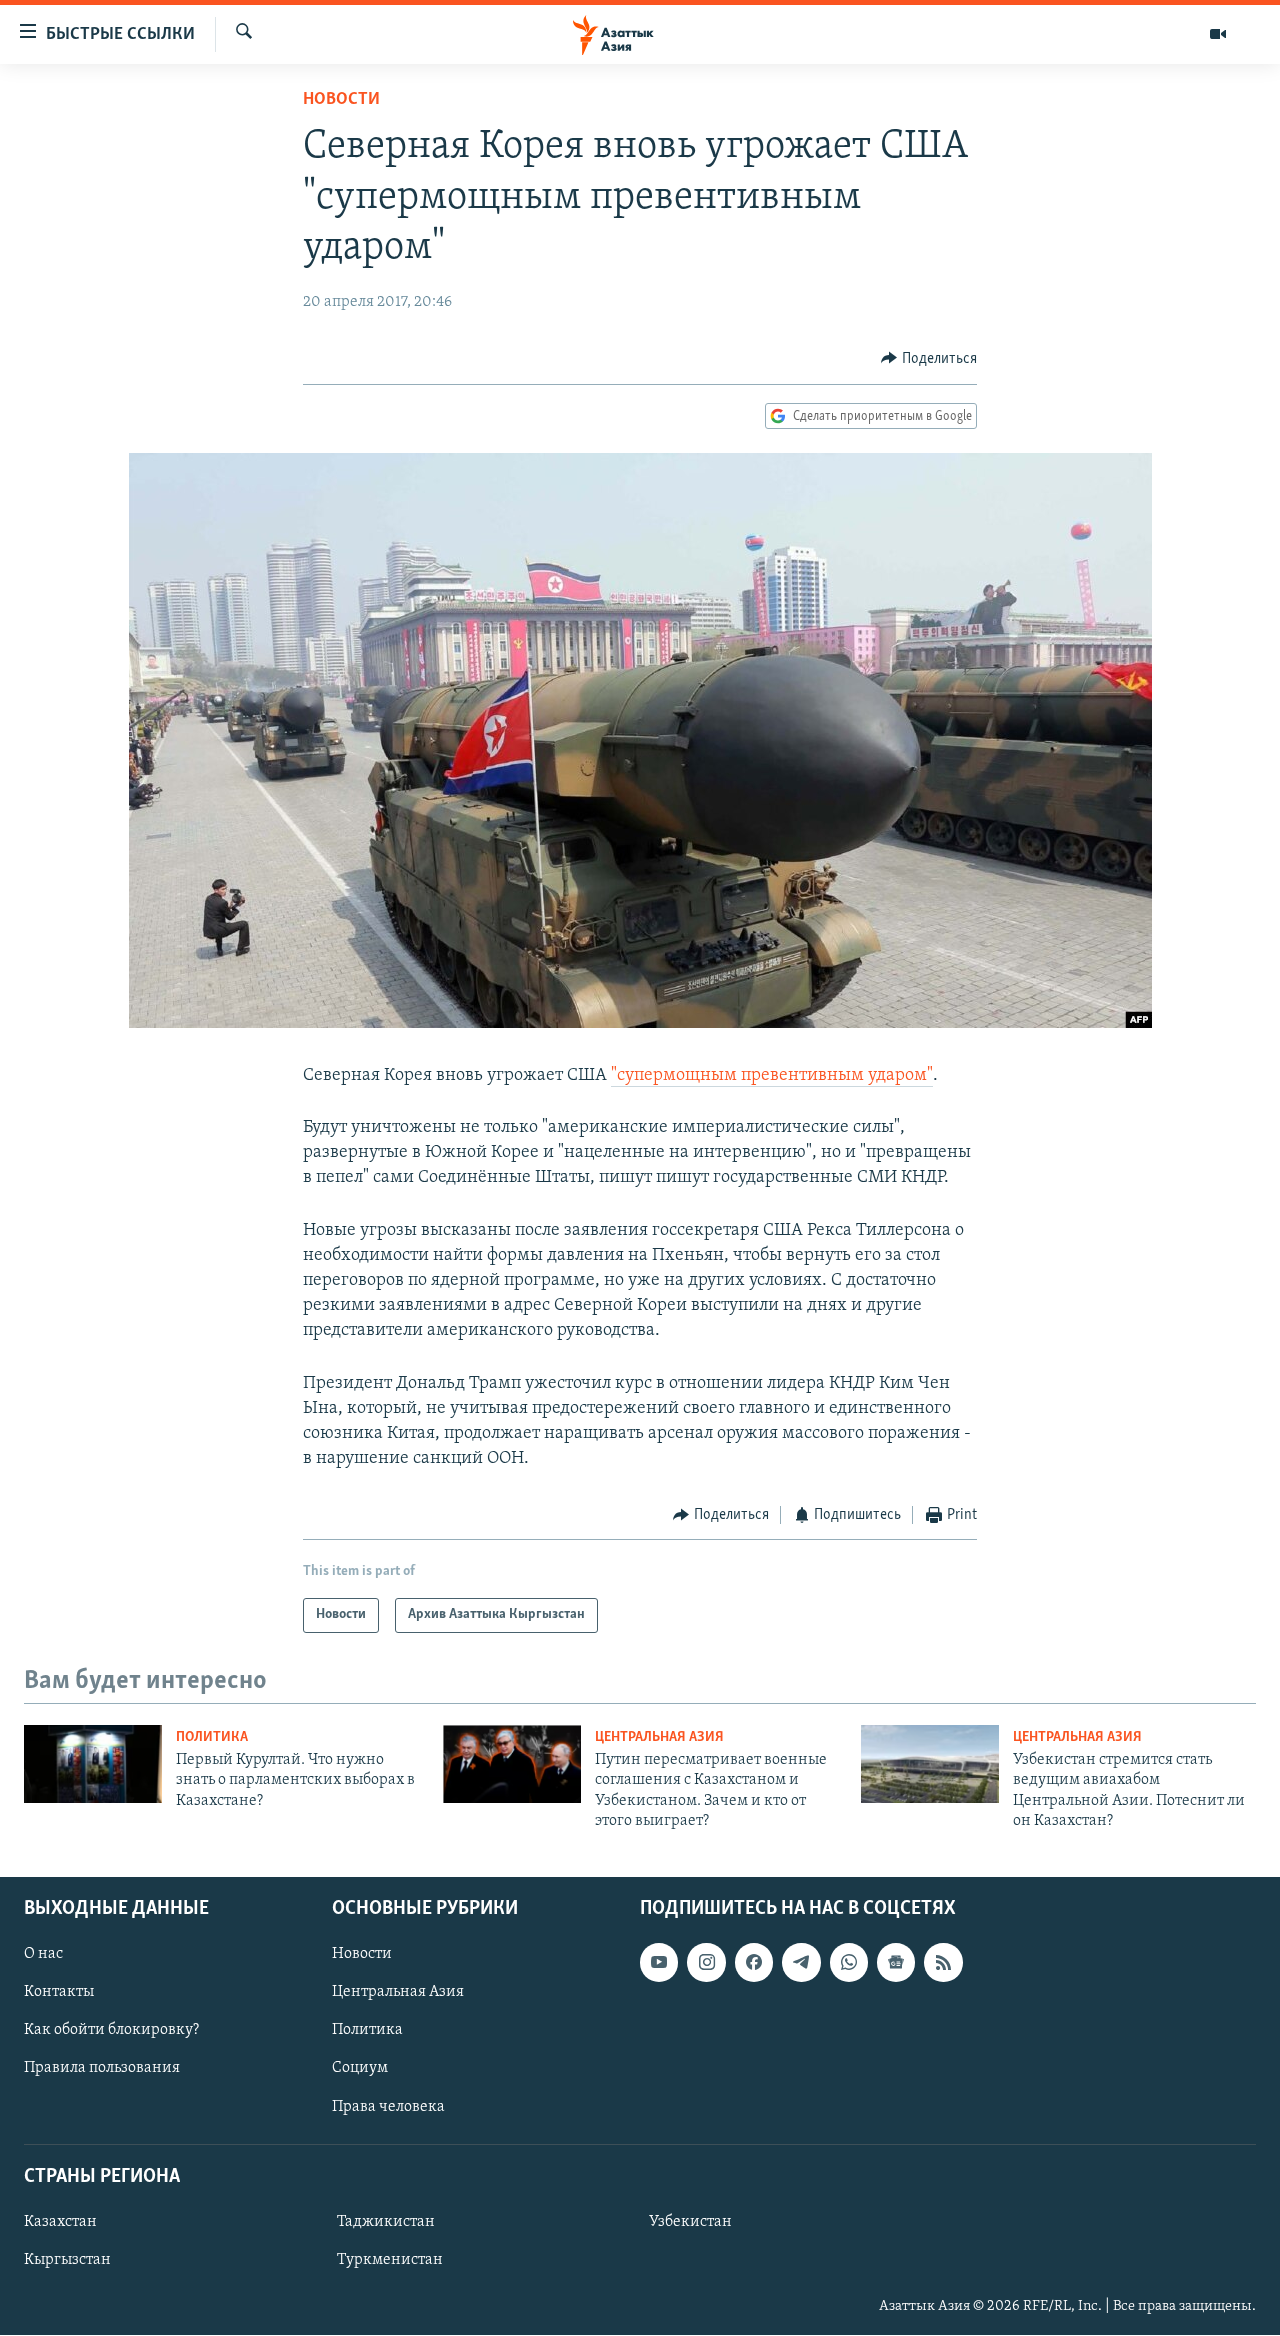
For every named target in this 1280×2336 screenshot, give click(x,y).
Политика (212, 1737)
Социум (360, 2069)
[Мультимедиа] (1218, 34)
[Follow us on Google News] (896, 1963)
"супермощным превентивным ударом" (772, 1076)
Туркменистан (390, 2260)
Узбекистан (690, 2222)
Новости (341, 100)
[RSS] (943, 1963)
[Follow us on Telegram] (801, 1963)
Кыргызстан (67, 2260)
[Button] (929, 359)
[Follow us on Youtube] (659, 1963)
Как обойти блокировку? (111, 2031)
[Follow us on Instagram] (706, 1963)
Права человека (388, 2107)
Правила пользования (102, 2069)
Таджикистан (386, 2222)
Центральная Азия (659, 1737)
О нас (43, 1955)
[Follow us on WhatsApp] (849, 1963)
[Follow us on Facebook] (754, 1963)
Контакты (59, 1993)
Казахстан (60, 2222)
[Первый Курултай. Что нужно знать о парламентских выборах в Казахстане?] (93, 1764)
